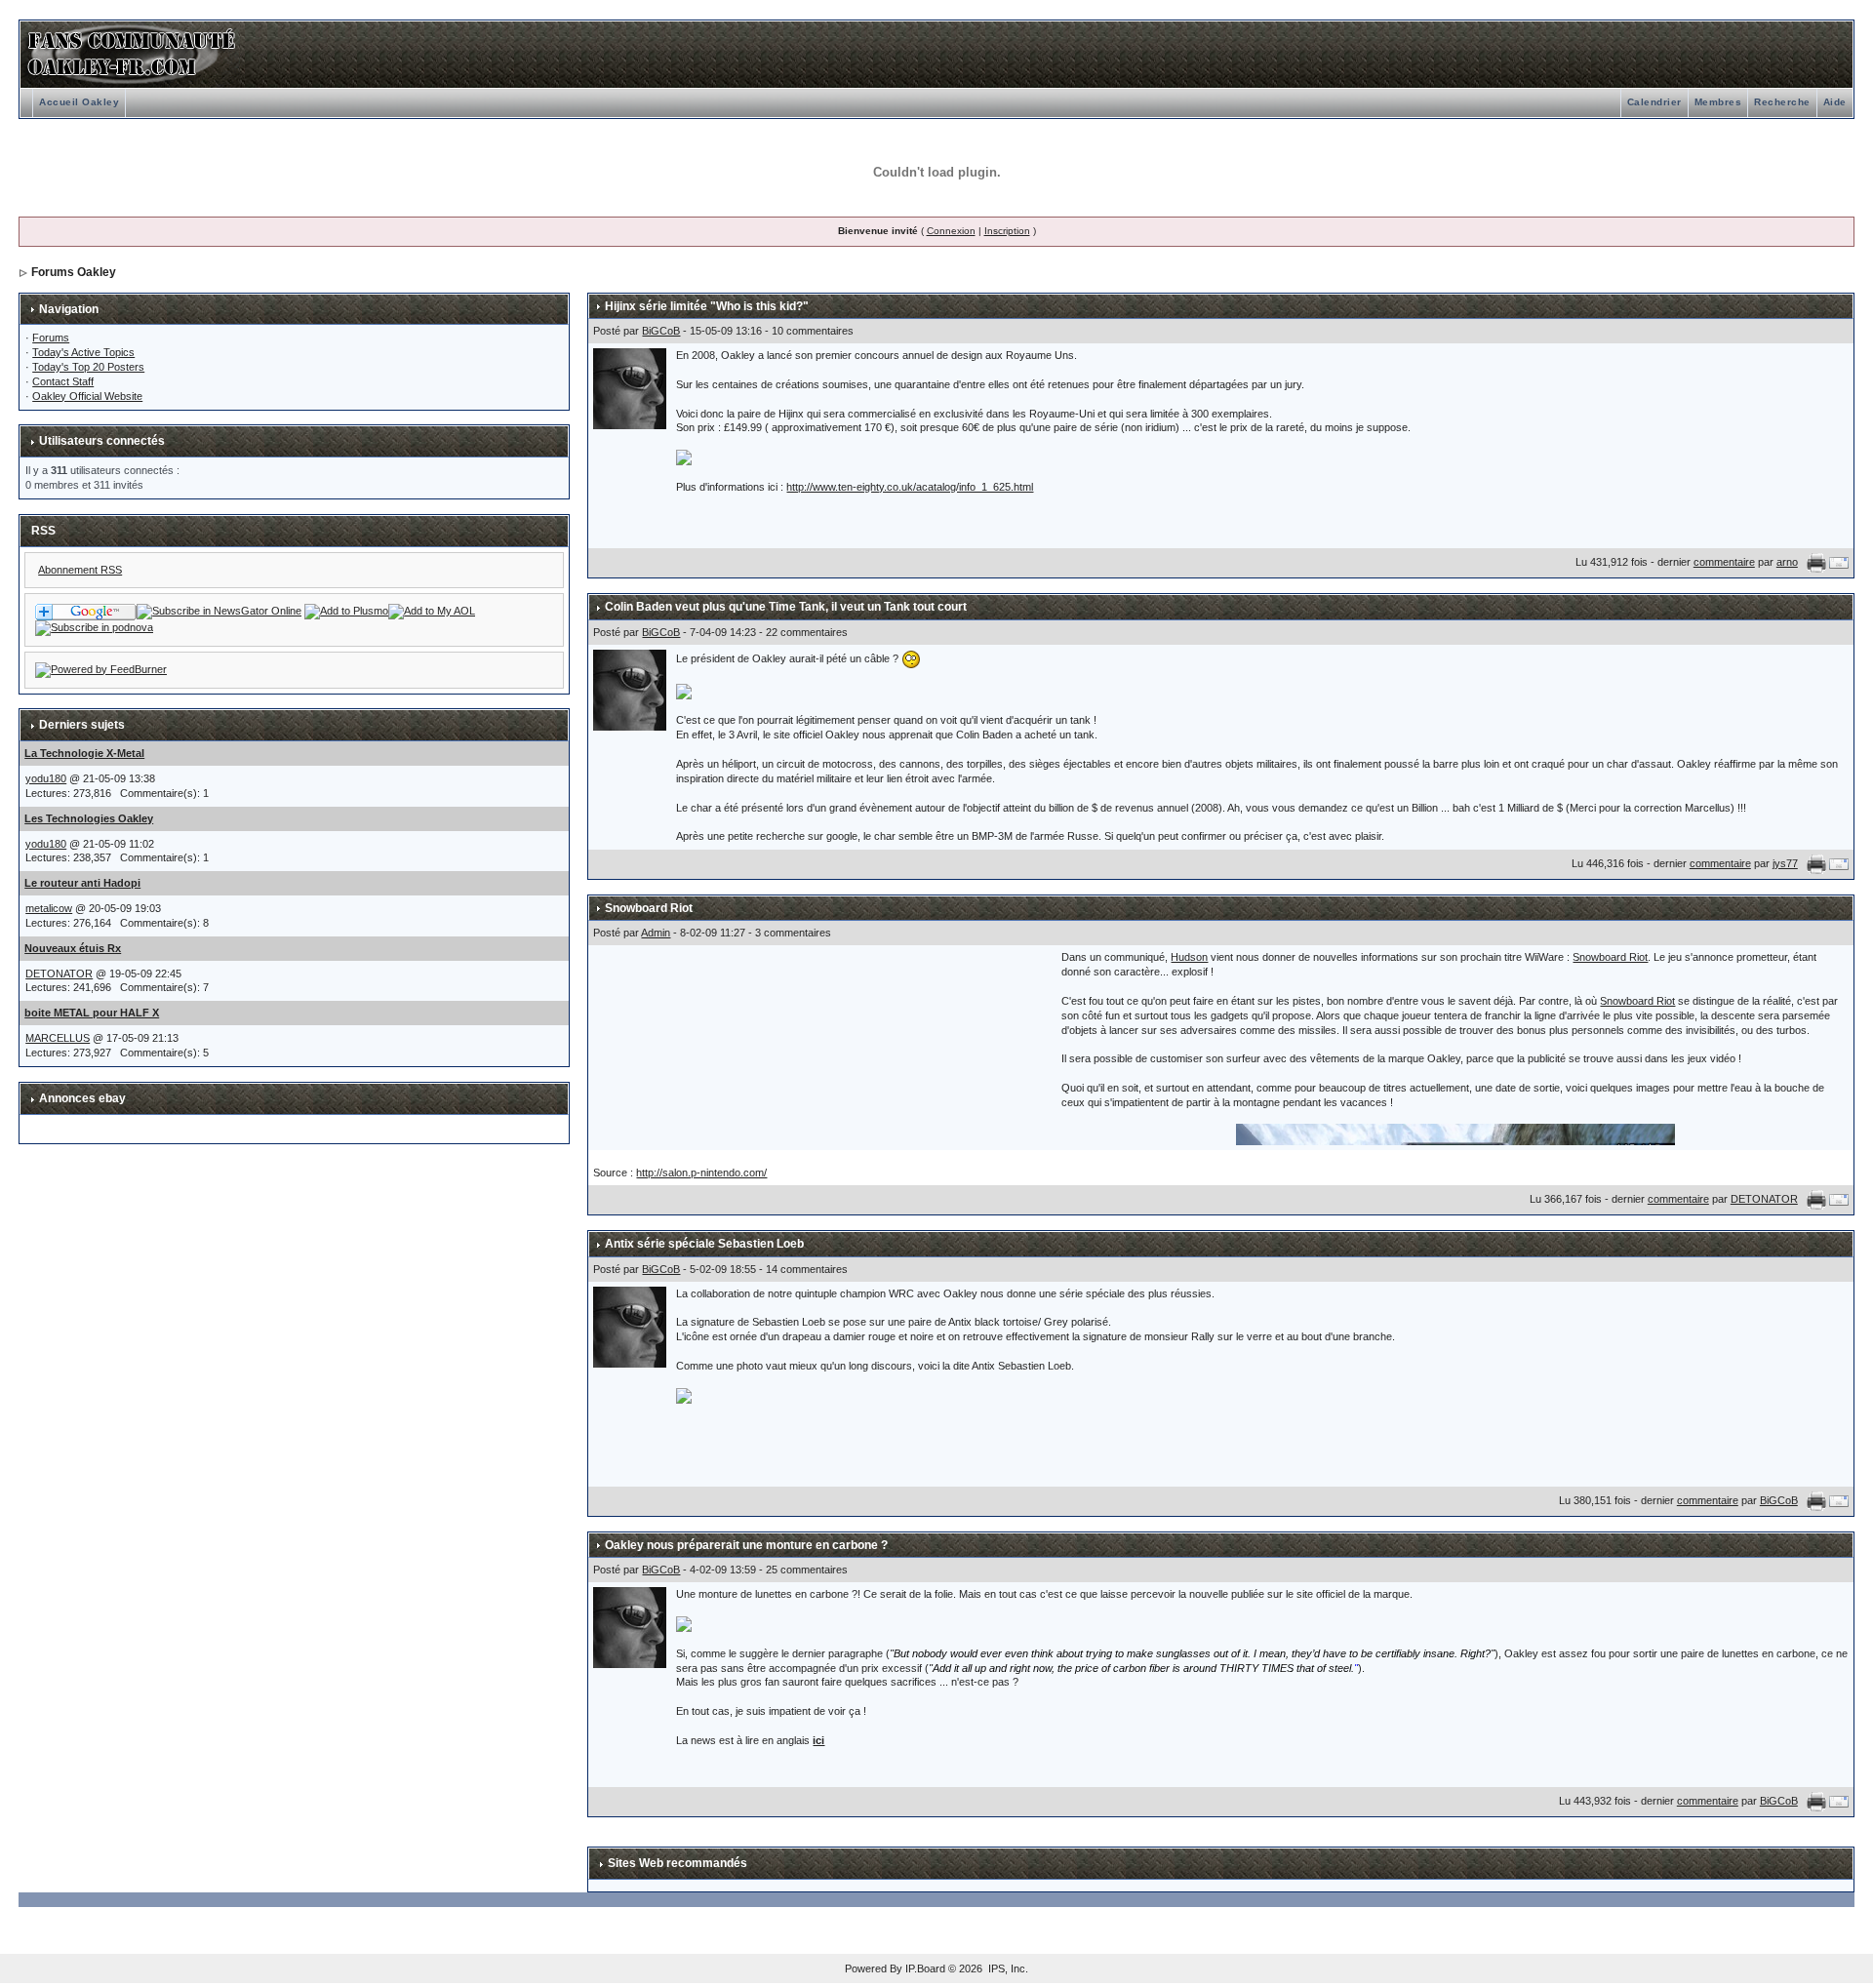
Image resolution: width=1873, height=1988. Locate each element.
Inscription (1007, 231)
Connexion (951, 231)
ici (818, 1740)
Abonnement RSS (80, 570)
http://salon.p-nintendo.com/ (701, 1173)
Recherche (1782, 102)
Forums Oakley (74, 272)
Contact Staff (63, 381)
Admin (656, 933)
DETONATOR (59, 974)
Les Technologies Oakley (89, 818)
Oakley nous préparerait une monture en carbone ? (746, 1545)
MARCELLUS (58, 1038)
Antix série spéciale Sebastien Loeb (704, 1244)
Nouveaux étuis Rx (73, 948)
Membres (1718, 102)
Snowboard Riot (649, 908)
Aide (1835, 102)
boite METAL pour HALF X (92, 1013)
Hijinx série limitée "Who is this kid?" (707, 306)
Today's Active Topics (83, 352)
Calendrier (1654, 102)
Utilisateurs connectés (102, 441)
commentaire (1724, 562)
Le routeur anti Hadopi (82, 883)
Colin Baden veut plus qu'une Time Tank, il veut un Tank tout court (786, 607)
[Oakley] (219, 611)
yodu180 (46, 778)
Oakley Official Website (87, 396)
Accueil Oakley (79, 102)
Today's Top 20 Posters (88, 367)
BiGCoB (661, 331)
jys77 (1785, 863)
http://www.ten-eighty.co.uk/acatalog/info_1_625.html (910, 487)
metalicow (49, 908)
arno (1787, 562)
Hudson (1189, 957)
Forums (51, 338)
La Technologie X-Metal (84, 753)
